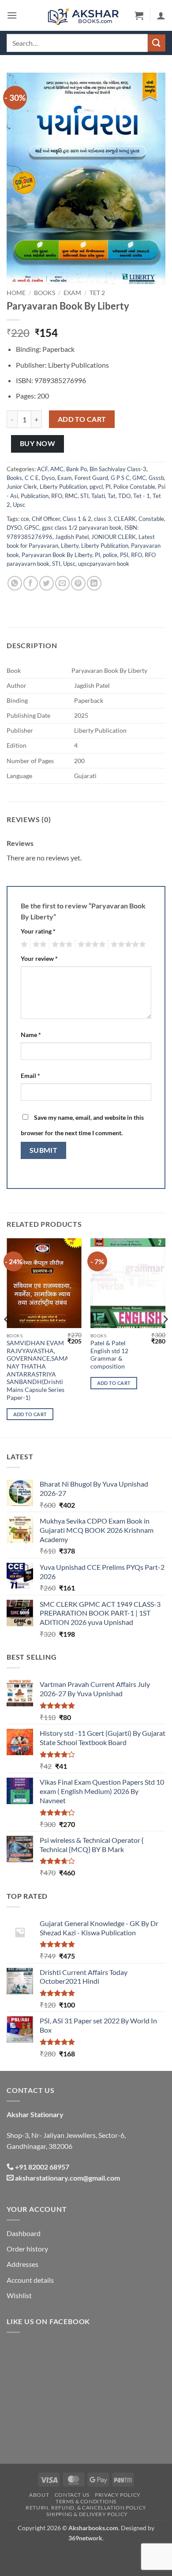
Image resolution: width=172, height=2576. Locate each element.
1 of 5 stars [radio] (23, 945)
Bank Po (77, 469)
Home (16, 293)
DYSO (14, 528)
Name (31, 1035)
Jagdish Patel (72, 537)
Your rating (38, 931)
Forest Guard (91, 478)
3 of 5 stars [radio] (61, 945)
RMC (71, 496)
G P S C (120, 478)
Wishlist (19, 2295)
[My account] (161, 15)
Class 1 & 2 (77, 519)
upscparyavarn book (104, 564)
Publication (35, 496)
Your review (39, 958)
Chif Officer (46, 519)
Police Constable (134, 487)
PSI (124, 555)
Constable (151, 519)
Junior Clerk (22, 487)
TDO (124, 496)
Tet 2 (97, 293)
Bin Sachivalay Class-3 (118, 469)
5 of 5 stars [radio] (127, 945)
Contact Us (72, 2495)
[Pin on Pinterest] (78, 583)
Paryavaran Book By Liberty (57, 555)
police (110, 555)
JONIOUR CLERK (114, 537)
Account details (30, 2280)
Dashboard (24, 2233)
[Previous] (7, 1337)
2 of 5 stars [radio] (38, 945)
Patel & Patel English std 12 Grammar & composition (109, 1355)
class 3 (103, 519)
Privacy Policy (118, 2495)
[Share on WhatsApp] (15, 583)
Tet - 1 (142, 496)
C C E (32, 478)
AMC (57, 469)
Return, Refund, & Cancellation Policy (86, 2508)
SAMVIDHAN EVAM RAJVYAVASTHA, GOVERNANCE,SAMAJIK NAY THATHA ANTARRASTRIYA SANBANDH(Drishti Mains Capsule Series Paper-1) (42, 1370)
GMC (139, 478)
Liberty (70, 546)
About (39, 2495)
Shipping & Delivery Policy (87, 2514)
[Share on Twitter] (47, 583)
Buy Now (37, 443)
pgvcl (96, 487)
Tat (112, 496)
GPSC (32, 528)
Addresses (22, 2264)
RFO (57, 496)
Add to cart (82, 419)
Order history (27, 2249)
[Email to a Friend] (62, 583)
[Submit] (157, 43)
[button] (12, 15)
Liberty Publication (63, 487)
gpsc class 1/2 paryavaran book (82, 528)
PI (108, 487)
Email (30, 1076)
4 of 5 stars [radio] (90, 945)
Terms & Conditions (86, 2501)
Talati (98, 496)
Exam (72, 293)
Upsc (19, 505)
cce (25, 519)
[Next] (165, 1337)
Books (45, 293)
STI (84, 496)
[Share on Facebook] (31, 583)
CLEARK (125, 519)
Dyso (48, 478)
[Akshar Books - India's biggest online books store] (84, 15)
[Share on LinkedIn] (94, 583)
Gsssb (156, 478)
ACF (42, 469)
